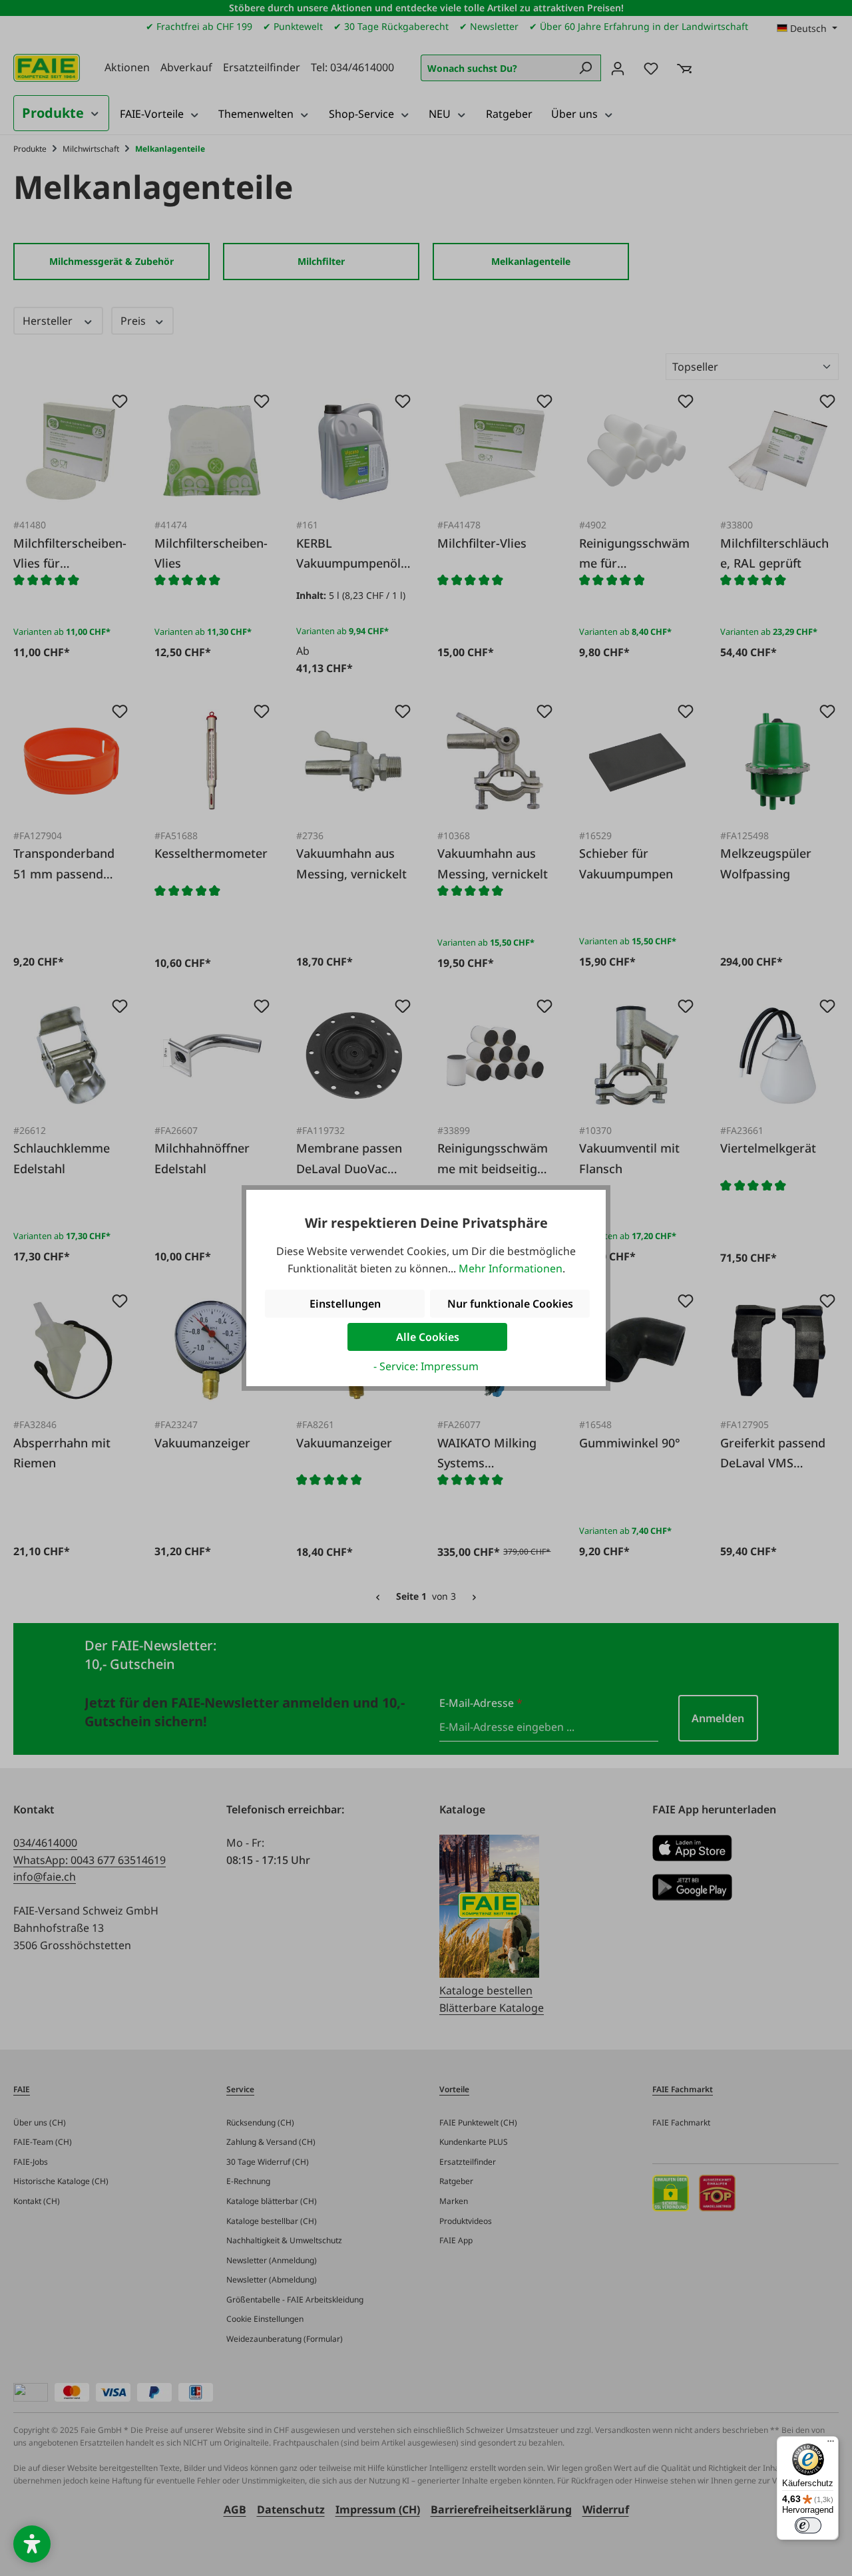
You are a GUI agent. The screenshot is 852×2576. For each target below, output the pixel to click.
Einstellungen (345, 1304)
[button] (32, 2544)
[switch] (808, 2525)
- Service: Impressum (426, 1366)
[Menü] (831, 2444)
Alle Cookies (428, 1337)
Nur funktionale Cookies (510, 1304)
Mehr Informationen (511, 1268)
